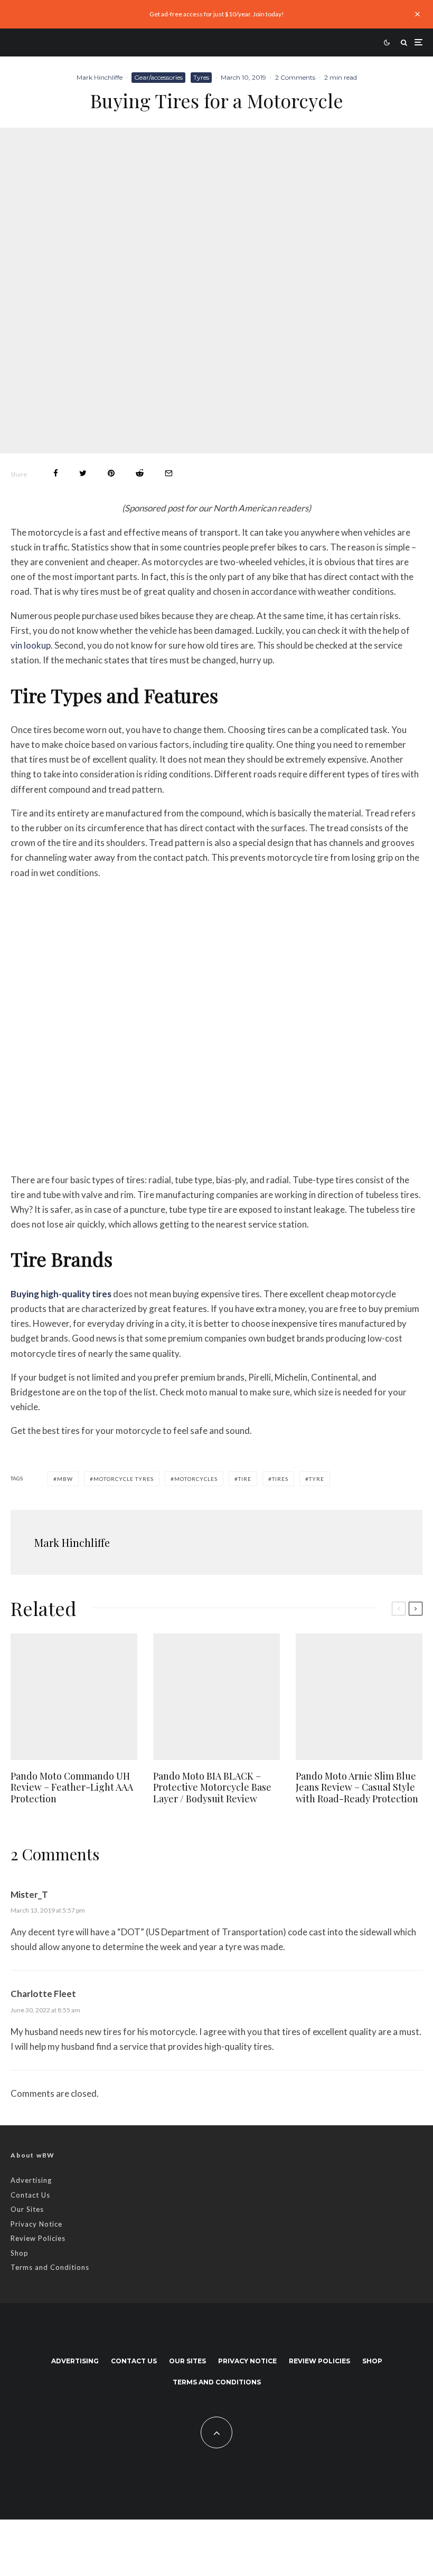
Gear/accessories (158, 77)
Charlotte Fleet (43, 1994)
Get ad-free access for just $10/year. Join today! (217, 14)
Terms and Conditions (50, 2267)
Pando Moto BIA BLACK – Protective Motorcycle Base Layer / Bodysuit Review (212, 1788)
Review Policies (38, 2238)
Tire (245, 1479)
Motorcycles (196, 1479)
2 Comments (295, 77)
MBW (65, 1479)
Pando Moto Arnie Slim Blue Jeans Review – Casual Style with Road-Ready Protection (357, 1788)
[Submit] (140, 473)
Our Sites (27, 2209)
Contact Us (30, 2195)
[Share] (56, 473)
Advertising (31, 2180)
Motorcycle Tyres (124, 1479)
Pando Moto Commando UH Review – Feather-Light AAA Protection (72, 1788)
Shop (20, 2253)
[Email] (169, 473)
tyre (317, 1479)
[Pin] (111, 473)
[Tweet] (83, 473)
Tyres (201, 77)
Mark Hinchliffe (100, 77)
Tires (280, 1479)
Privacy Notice (36, 2224)
